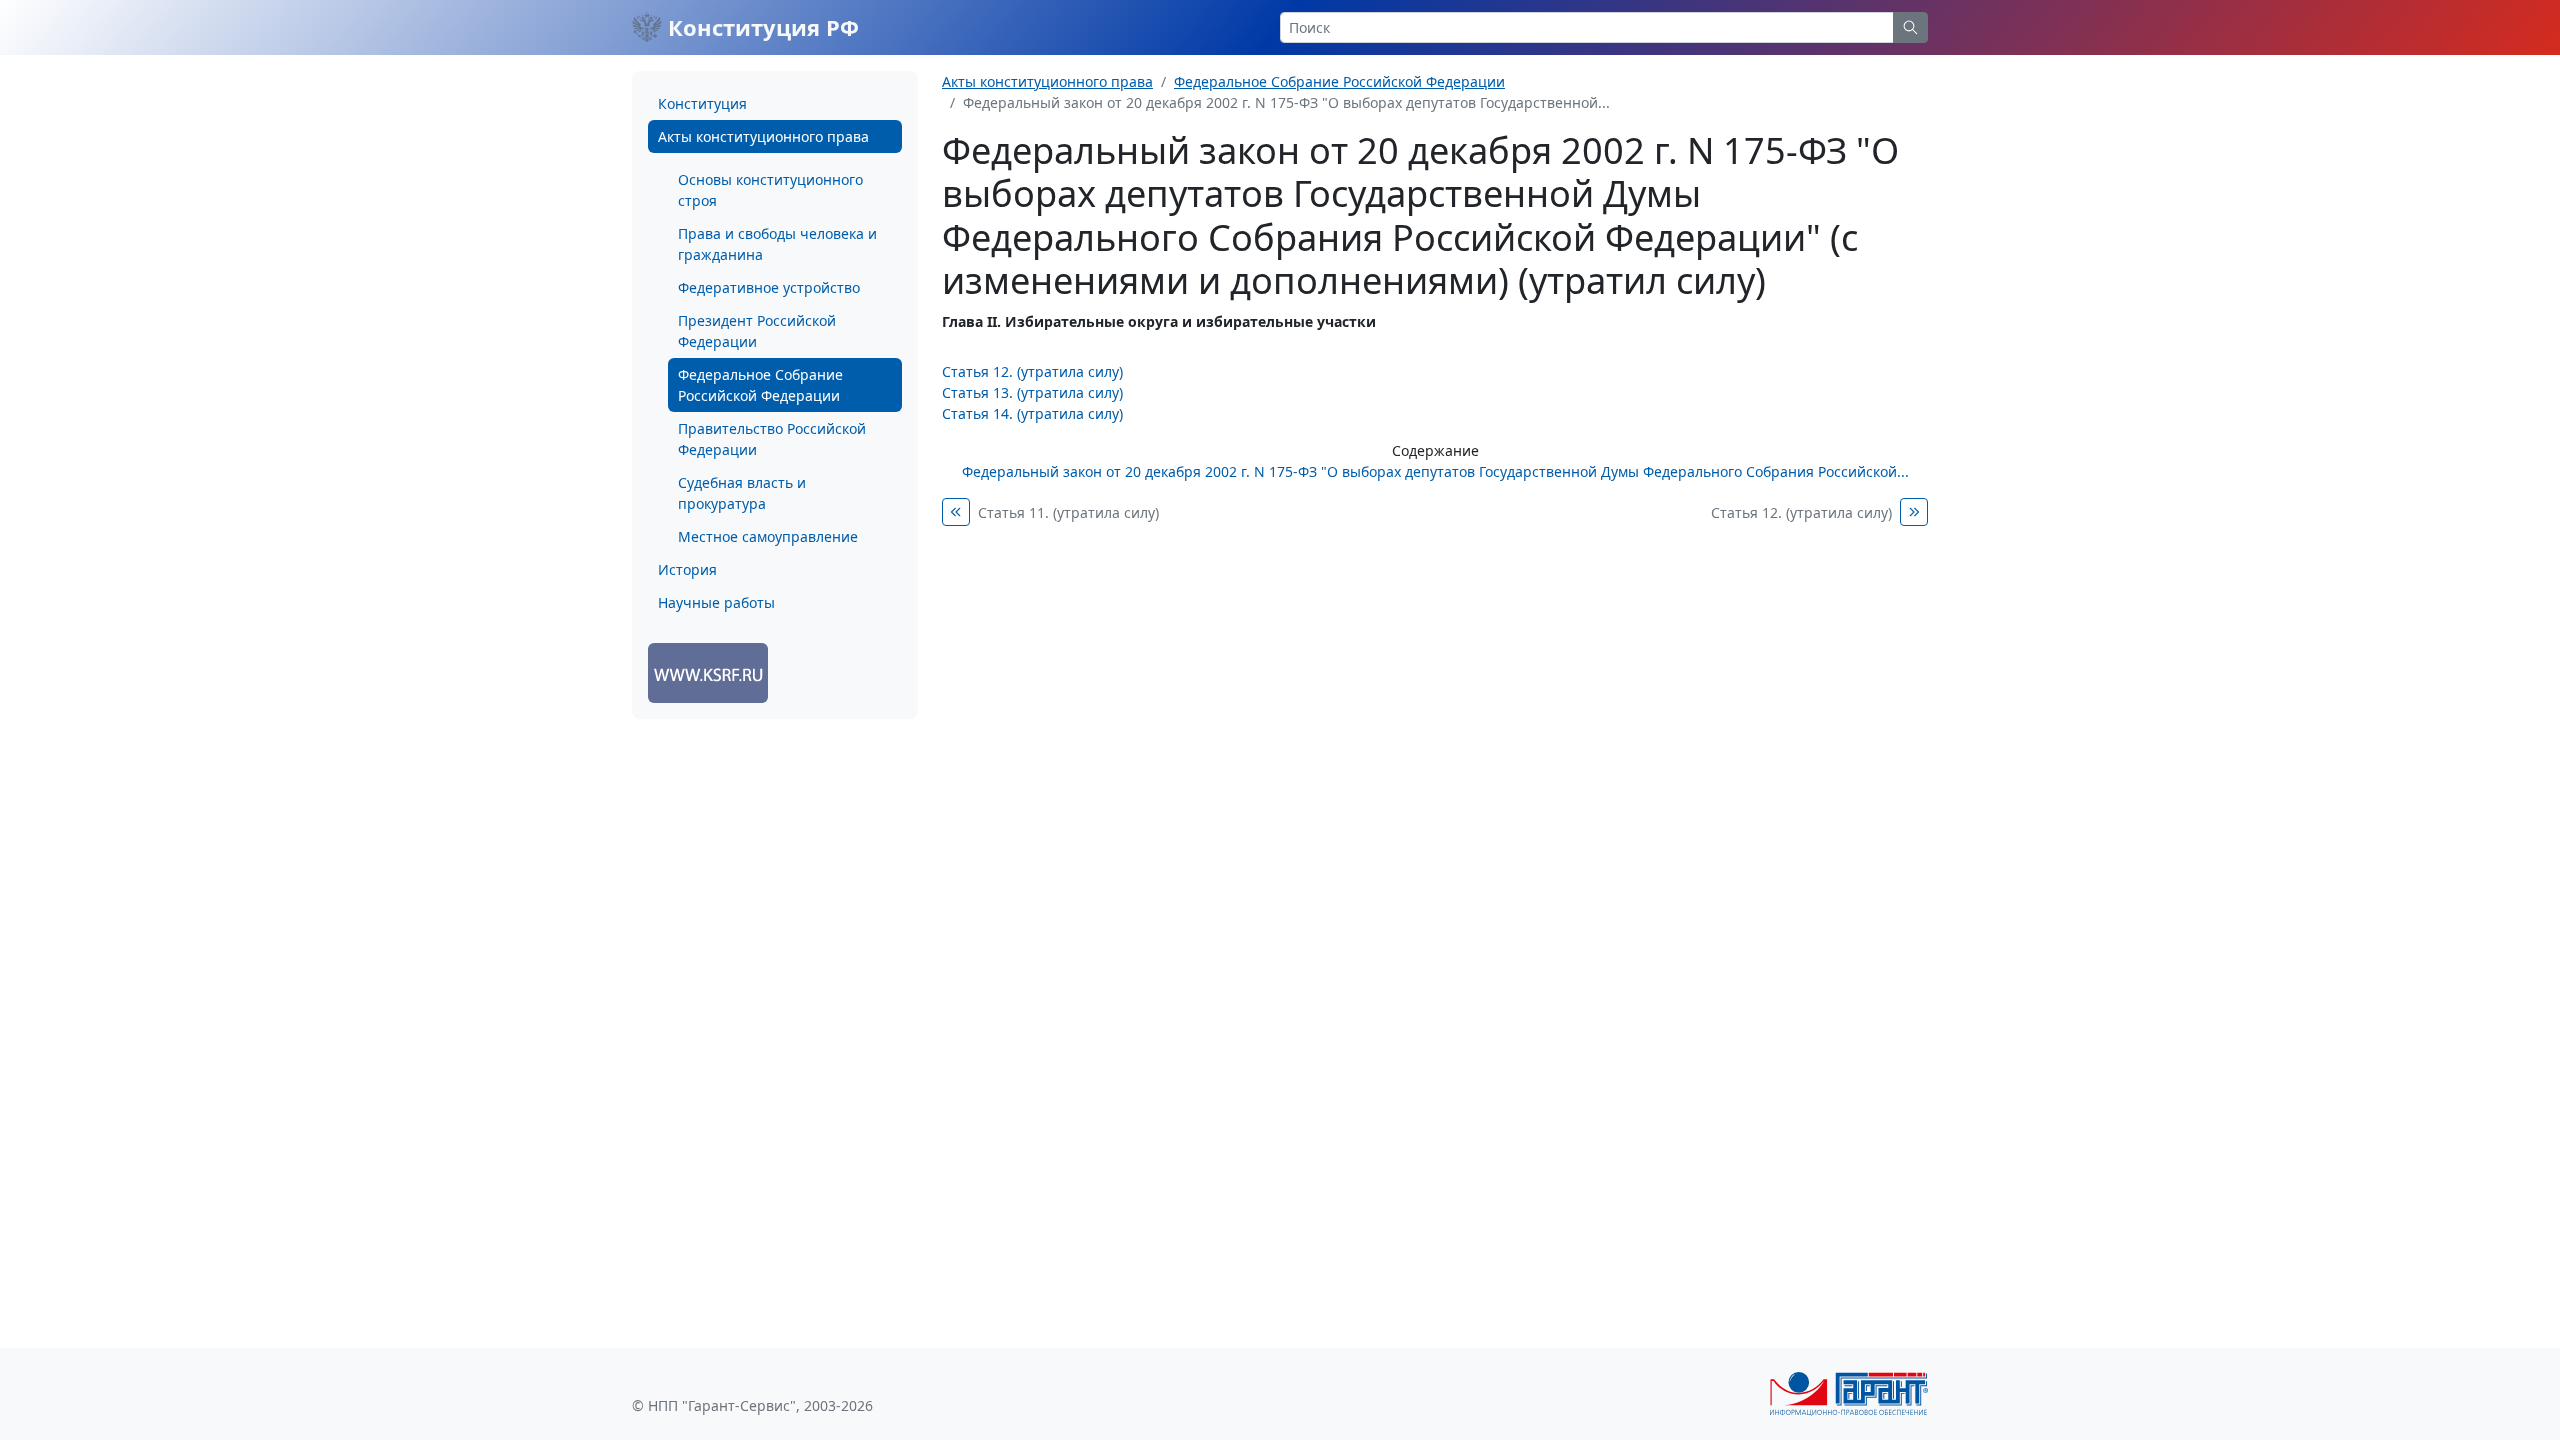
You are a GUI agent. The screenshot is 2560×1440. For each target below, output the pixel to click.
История (687, 569)
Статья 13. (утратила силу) (1032, 392)
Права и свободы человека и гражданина (777, 244)
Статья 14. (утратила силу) (1032, 413)
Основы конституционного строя (770, 190)
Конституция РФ (760, 27)
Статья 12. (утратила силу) (1032, 371)
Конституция (702, 103)
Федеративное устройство (769, 287)
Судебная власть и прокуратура (742, 493)
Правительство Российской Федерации (772, 439)
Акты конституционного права (763, 136)
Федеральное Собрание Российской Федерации (760, 385)
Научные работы (716, 602)
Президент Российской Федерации (757, 331)
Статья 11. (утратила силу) (1068, 512)
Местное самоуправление (768, 536)
